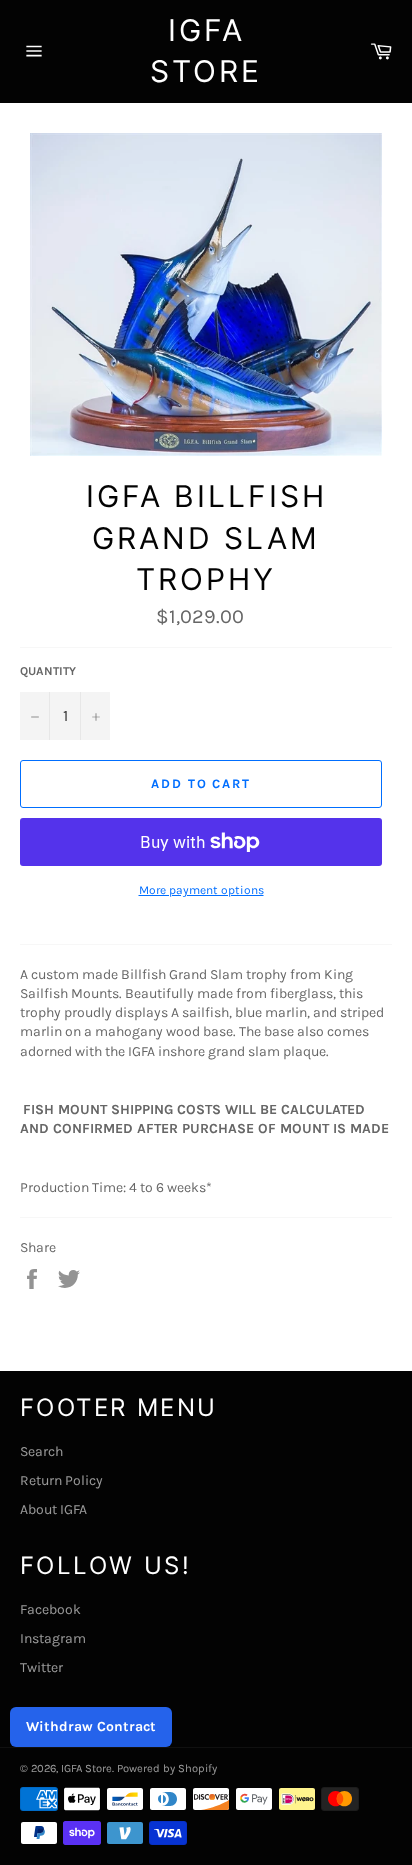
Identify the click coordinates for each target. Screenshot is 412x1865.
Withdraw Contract (91, 1726)
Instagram (53, 1638)
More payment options (201, 890)
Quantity (48, 671)
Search (41, 1451)
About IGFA (53, 1509)
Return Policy (61, 1480)
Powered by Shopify (167, 1768)
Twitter (41, 1667)
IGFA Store (206, 50)
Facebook (50, 1609)
